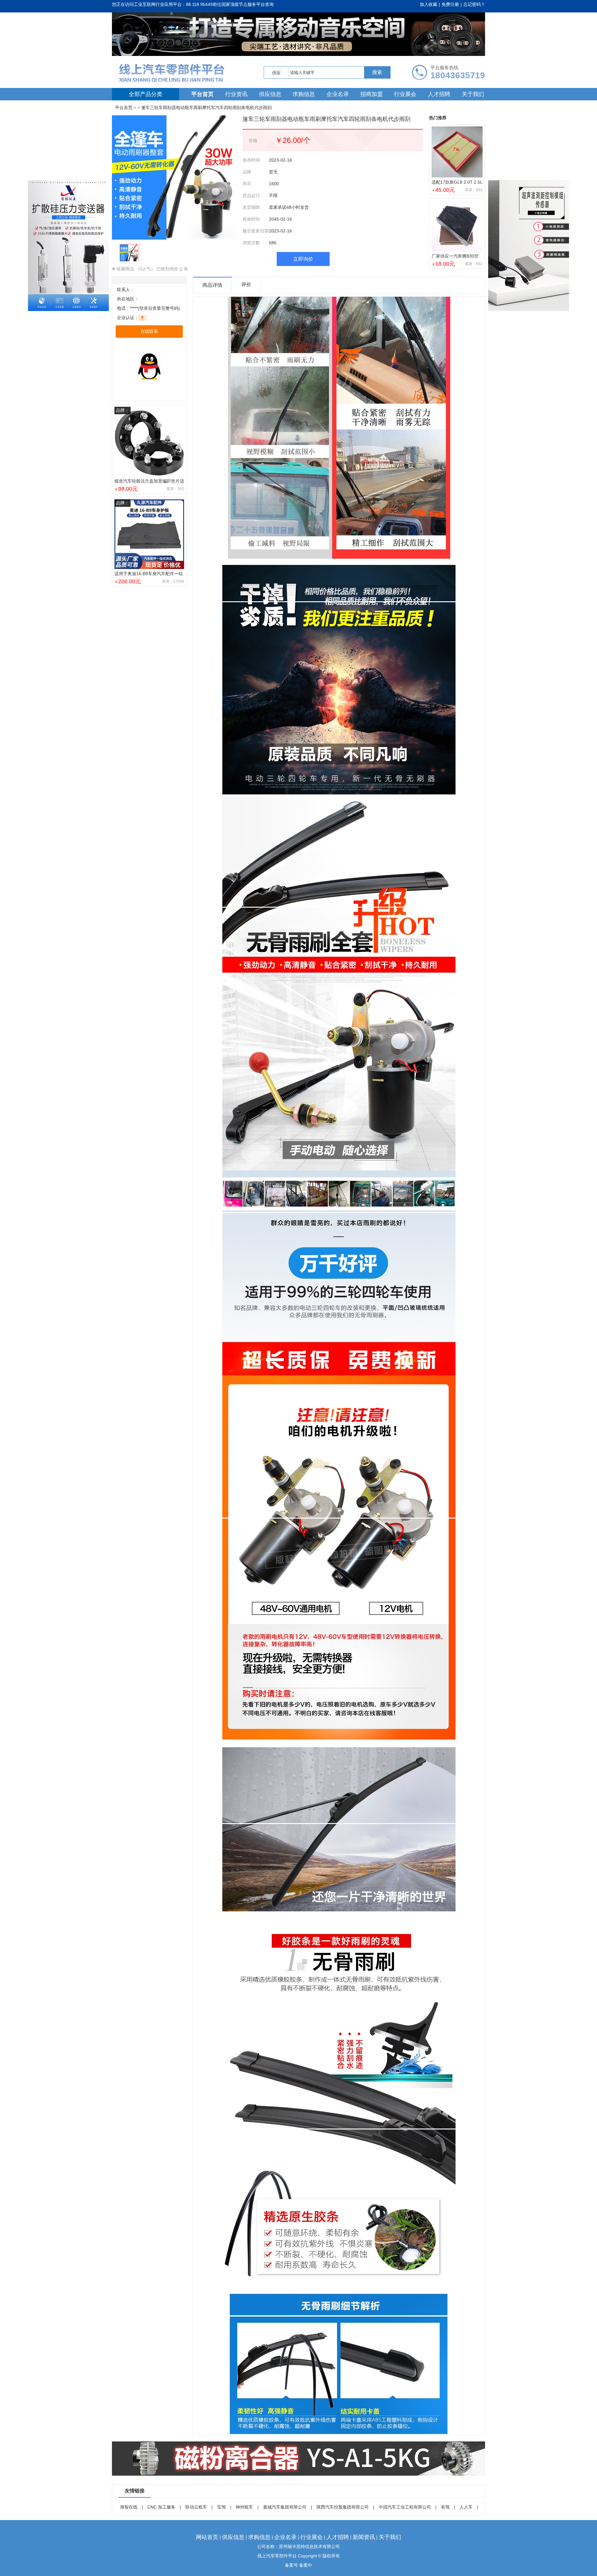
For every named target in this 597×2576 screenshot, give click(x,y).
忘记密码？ (474, 4)
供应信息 (270, 94)
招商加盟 (372, 94)
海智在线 (129, 2507)
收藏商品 (125, 269)
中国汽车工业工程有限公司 (405, 2507)
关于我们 (473, 94)
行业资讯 (236, 94)
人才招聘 (439, 94)
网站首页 (207, 2537)
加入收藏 (428, 4)
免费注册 (450, 4)
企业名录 (338, 94)
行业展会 (405, 94)
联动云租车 (196, 2507)
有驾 (445, 2507)
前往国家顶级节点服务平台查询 (243, 4)
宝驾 (221, 2507)
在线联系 (149, 331)
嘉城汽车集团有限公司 (285, 2507)
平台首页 (202, 94)
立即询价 (303, 259)
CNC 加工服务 (161, 2507)
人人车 (466, 2507)
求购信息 (304, 94)
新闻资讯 (364, 2537)
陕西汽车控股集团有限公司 (343, 2507)
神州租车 (244, 2507)
